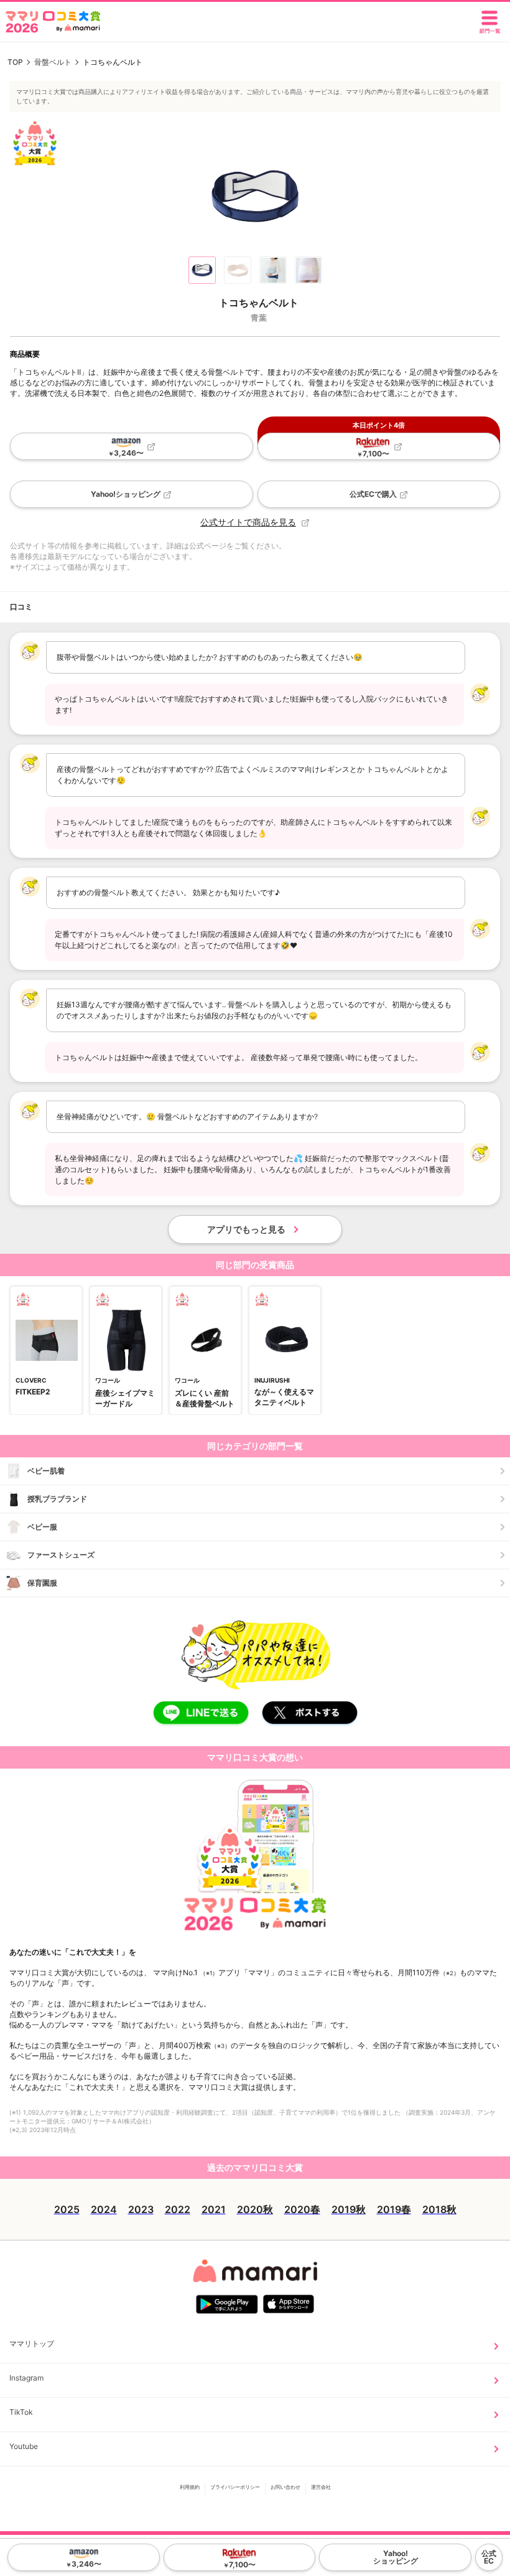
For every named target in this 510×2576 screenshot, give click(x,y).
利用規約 (190, 2486)
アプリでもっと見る (246, 1229)
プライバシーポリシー (235, 2486)
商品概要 (25, 354)
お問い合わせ (285, 2486)
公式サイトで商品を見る (248, 522)
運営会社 (321, 2486)
